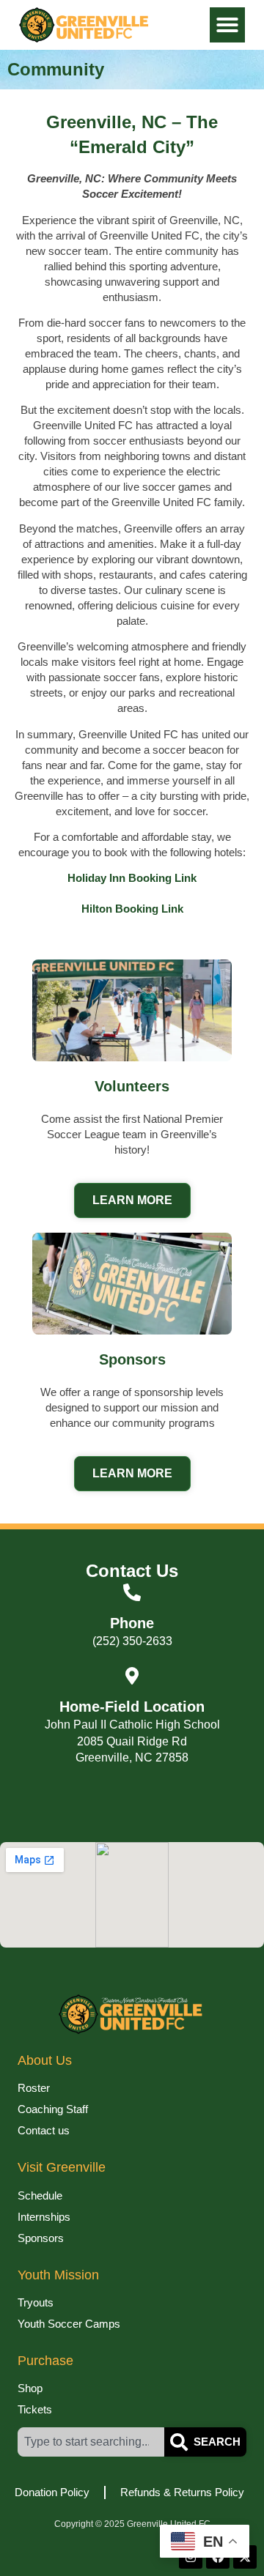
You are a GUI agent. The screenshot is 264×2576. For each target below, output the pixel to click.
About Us (45, 2060)
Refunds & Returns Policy (182, 2492)
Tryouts (36, 2302)
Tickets (35, 2409)
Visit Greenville (62, 2167)
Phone (132, 1623)
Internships (44, 2217)
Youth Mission (58, 2275)
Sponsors (41, 2238)
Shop (30, 2388)
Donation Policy (52, 2492)
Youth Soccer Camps (69, 2324)
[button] (227, 25)
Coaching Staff (53, 2109)
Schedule (40, 2195)
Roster (34, 2088)
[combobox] (91, 2442)
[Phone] (132, 1592)
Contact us (44, 2130)
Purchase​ (45, 2361)
